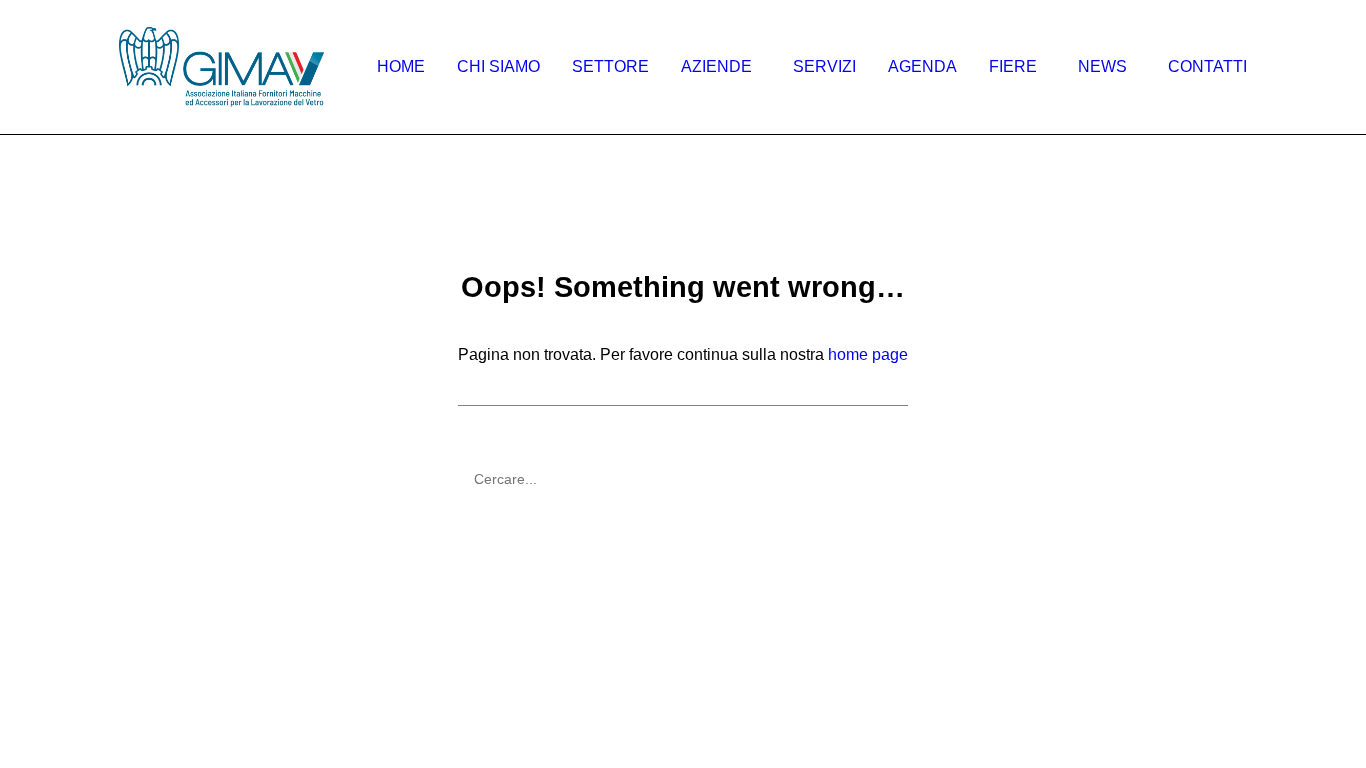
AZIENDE (716, 66)
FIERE (1013, 66)
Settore (610, 66)
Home (401, 66)
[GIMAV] (221, 67)
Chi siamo (498, 66)
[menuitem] (408, 67)
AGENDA (922, 66)
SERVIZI (824, 66)
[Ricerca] (683, 479)
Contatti (1207, 66)
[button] (889, 470)
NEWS (1102, 66)
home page (868, 354)
